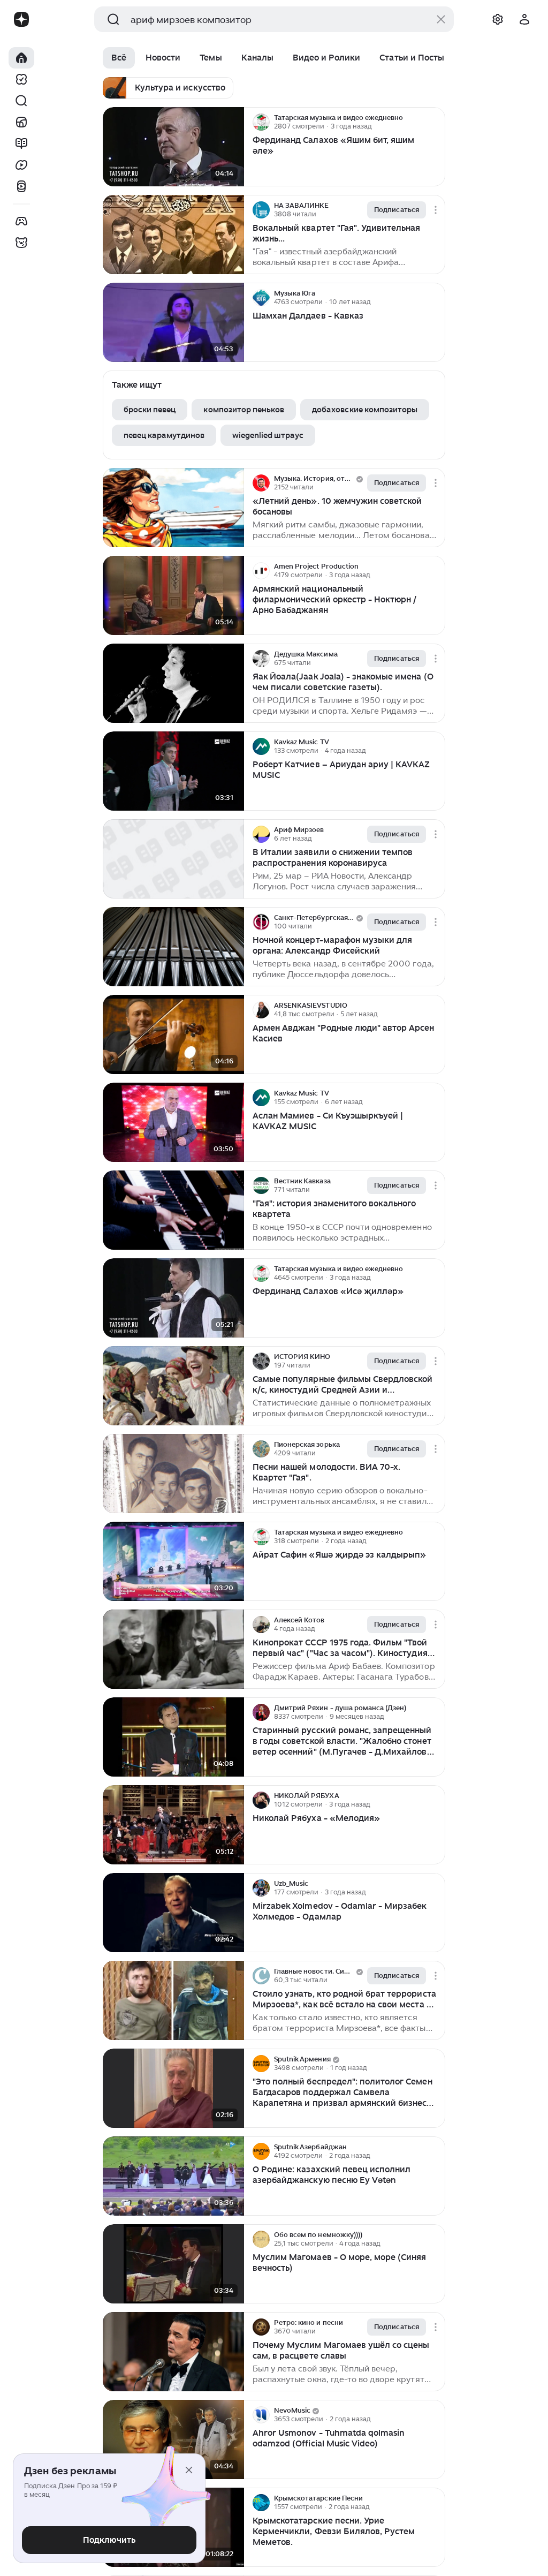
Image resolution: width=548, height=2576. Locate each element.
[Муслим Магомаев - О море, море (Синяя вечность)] (173, 2264)
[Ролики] (21, 186)
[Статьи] (21, 143)
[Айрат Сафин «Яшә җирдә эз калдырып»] (173, 1562)
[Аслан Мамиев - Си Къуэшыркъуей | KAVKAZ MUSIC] (173, 1123)
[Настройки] (498, 19)
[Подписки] (21, 79)
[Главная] (21, 58)
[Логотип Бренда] (21, 19)
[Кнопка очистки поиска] (441, 19)
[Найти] (21, 101)
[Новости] (21, 122)
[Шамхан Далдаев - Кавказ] (173, 323)
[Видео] (21, 165)
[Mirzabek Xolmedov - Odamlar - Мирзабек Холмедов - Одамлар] (173, 1913)
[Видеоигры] (21, 221)
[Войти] (524, 19)
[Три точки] (436, 122)
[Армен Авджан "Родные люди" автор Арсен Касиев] (173, 1035)
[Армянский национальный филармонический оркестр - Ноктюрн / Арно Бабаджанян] (173, 596)
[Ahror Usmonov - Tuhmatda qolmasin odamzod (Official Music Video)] (173, 2440)
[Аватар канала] (261, 122)
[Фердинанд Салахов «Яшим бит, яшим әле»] (173, 147)
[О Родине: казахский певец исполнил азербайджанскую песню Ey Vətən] (173, 2176)
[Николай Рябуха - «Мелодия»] (173, 1825)
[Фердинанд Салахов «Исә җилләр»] (173, 1298)
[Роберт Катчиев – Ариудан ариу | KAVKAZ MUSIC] (173, 771)
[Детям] (21, 243)
